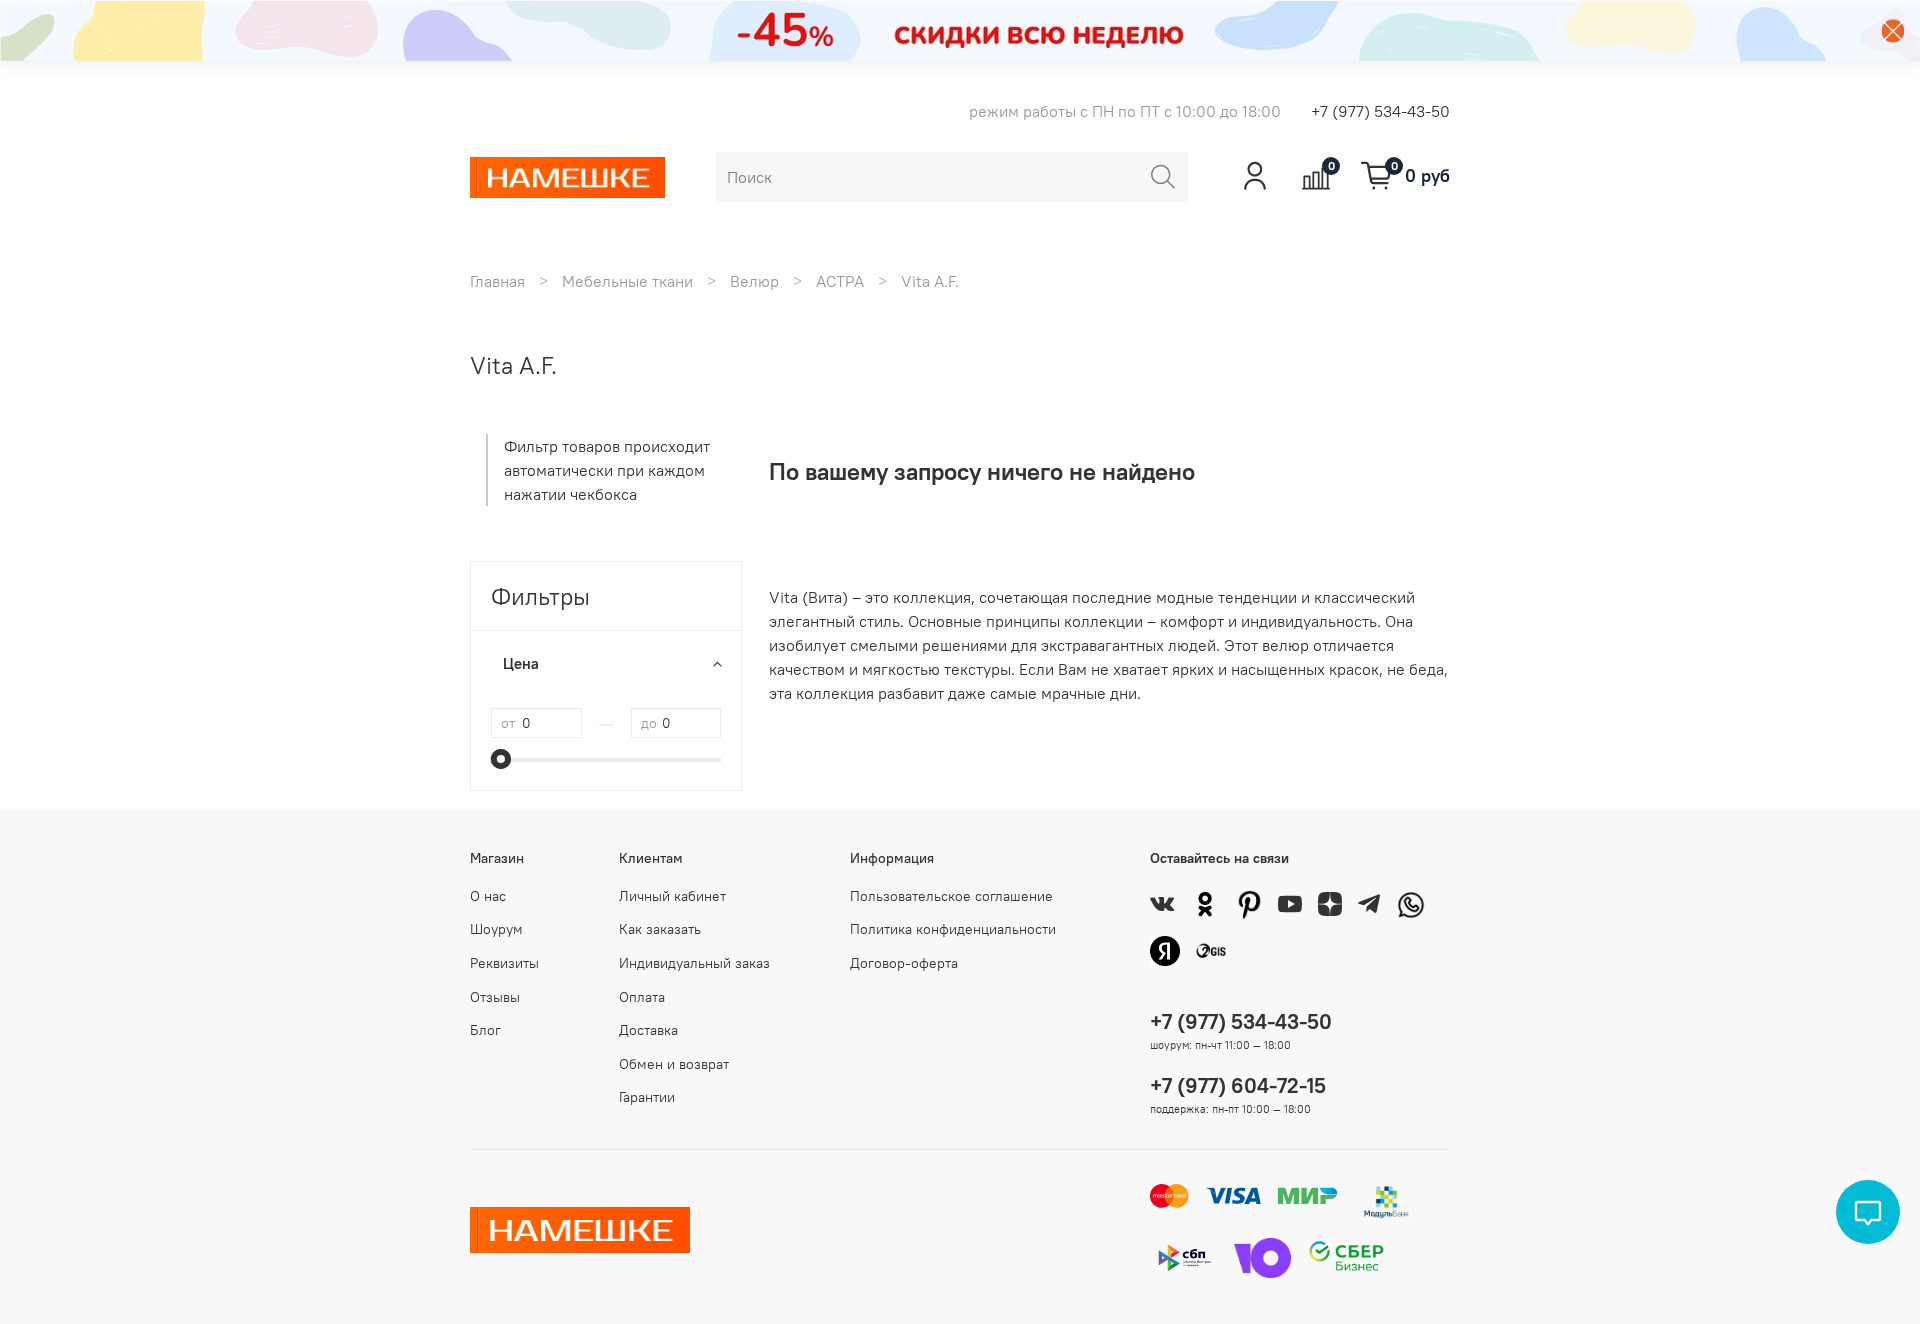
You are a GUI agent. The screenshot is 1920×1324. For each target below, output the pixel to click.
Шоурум (496, 929)
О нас (488, 896)
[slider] (501, 759)
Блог (485, 1030)
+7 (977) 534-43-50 (1380, 111)
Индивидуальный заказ (694, 963)
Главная (497, 281)
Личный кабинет (672, 896)
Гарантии (647, 1097)
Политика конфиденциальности (953, 929)
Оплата (642, 997)
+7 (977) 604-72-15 (1238, 1085)
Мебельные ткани (627, 281)
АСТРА (840, 281)
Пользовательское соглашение (951, 896)
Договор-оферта (904, 963)
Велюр (754, 281)
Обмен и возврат (674, 1064)
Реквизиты (504, 963)
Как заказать (660, 929)
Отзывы (495, 997)
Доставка (648, 1030)
